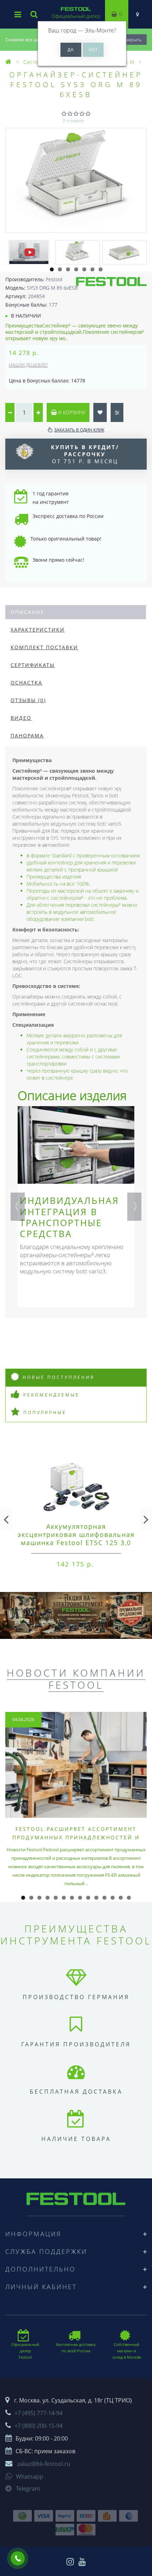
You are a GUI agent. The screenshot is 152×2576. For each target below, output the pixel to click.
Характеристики (38, 630)
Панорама (27, 735)
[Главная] (8, 62)
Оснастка (27, 683)
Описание (27, 612)
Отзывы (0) (28, 700)
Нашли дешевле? (28, 365)
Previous (18, 1207)
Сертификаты (33, 665)
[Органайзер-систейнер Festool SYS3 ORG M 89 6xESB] (76, 180)
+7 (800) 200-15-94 (39, 2426)
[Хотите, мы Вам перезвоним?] (18, 2558)
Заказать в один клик (79, 430)
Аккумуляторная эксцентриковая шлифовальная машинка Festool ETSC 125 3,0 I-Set (76, 1539)
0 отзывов (73, 120)
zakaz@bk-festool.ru (44, 2464)
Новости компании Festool (76, 1679)
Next (134, 1207)
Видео (21, 718)
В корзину (71, 412)
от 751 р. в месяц (85, 454)
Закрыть (133, 40)
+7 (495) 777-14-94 (39, 2413)
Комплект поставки (44, 647)
